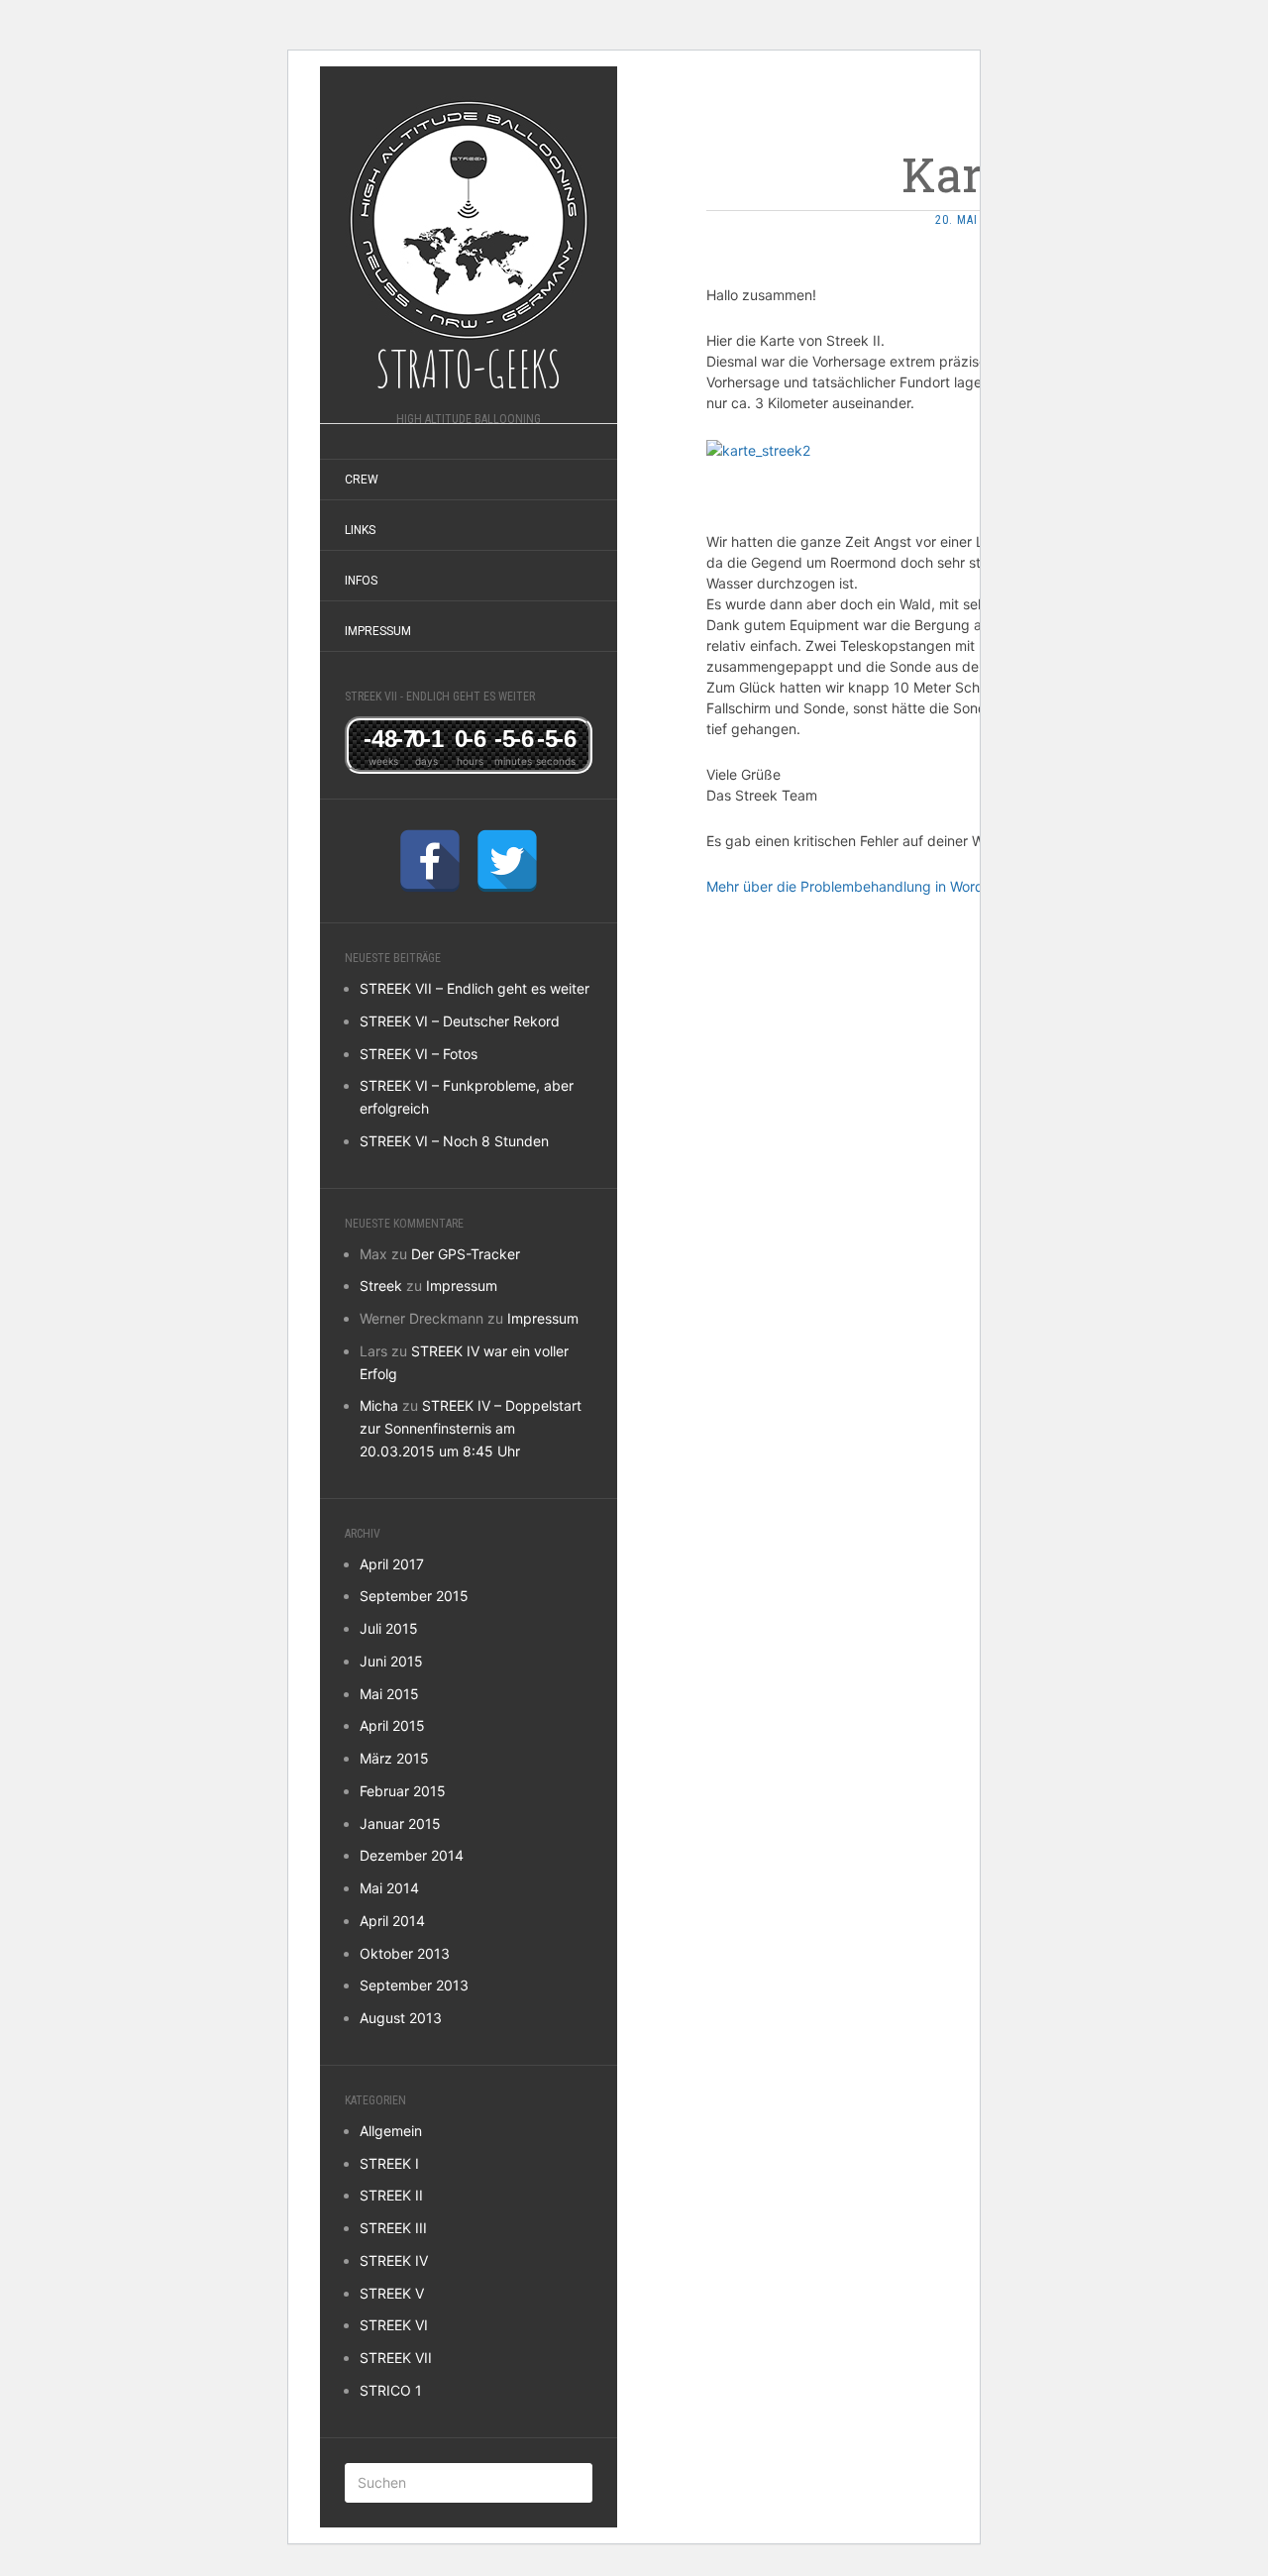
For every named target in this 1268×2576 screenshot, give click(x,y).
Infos (361, 581)
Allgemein (391, 2131)
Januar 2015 (400, 1824)
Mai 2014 (389, 1888)
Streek (381, 1286)
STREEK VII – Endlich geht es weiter (475, 988)
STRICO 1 (391, 2390)
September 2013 (414, 1985)
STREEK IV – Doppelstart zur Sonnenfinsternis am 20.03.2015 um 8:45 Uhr (471, 1428)
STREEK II (391, 2195)
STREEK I (389, 2163)
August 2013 (401, 2018)
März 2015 (394, 1758)
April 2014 (392, 1921)
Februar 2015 (403, 1791)
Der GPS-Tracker (466, 1254)
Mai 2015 (389, 1694)
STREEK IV (394, 2260)
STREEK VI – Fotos (419, 1054)
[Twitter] (507, 861)
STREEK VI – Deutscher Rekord (460, 1021)
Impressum (378, 631)
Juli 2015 (389, 1628)
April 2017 (392, 1564)
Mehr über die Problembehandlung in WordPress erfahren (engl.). (917, 886)
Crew (362, 480)
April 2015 (392, 1725)
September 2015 (414, 1596)
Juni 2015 (391, 1661)
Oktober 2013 (405, 1953)
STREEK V (392, 2293)
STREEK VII (396, 2358)
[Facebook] (430, 861)
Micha (379, 1405)
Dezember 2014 (412, 1855)
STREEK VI (394, 2325)
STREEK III (393, 2228)
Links (360, 530)
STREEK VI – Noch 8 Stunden (454, 1141)
